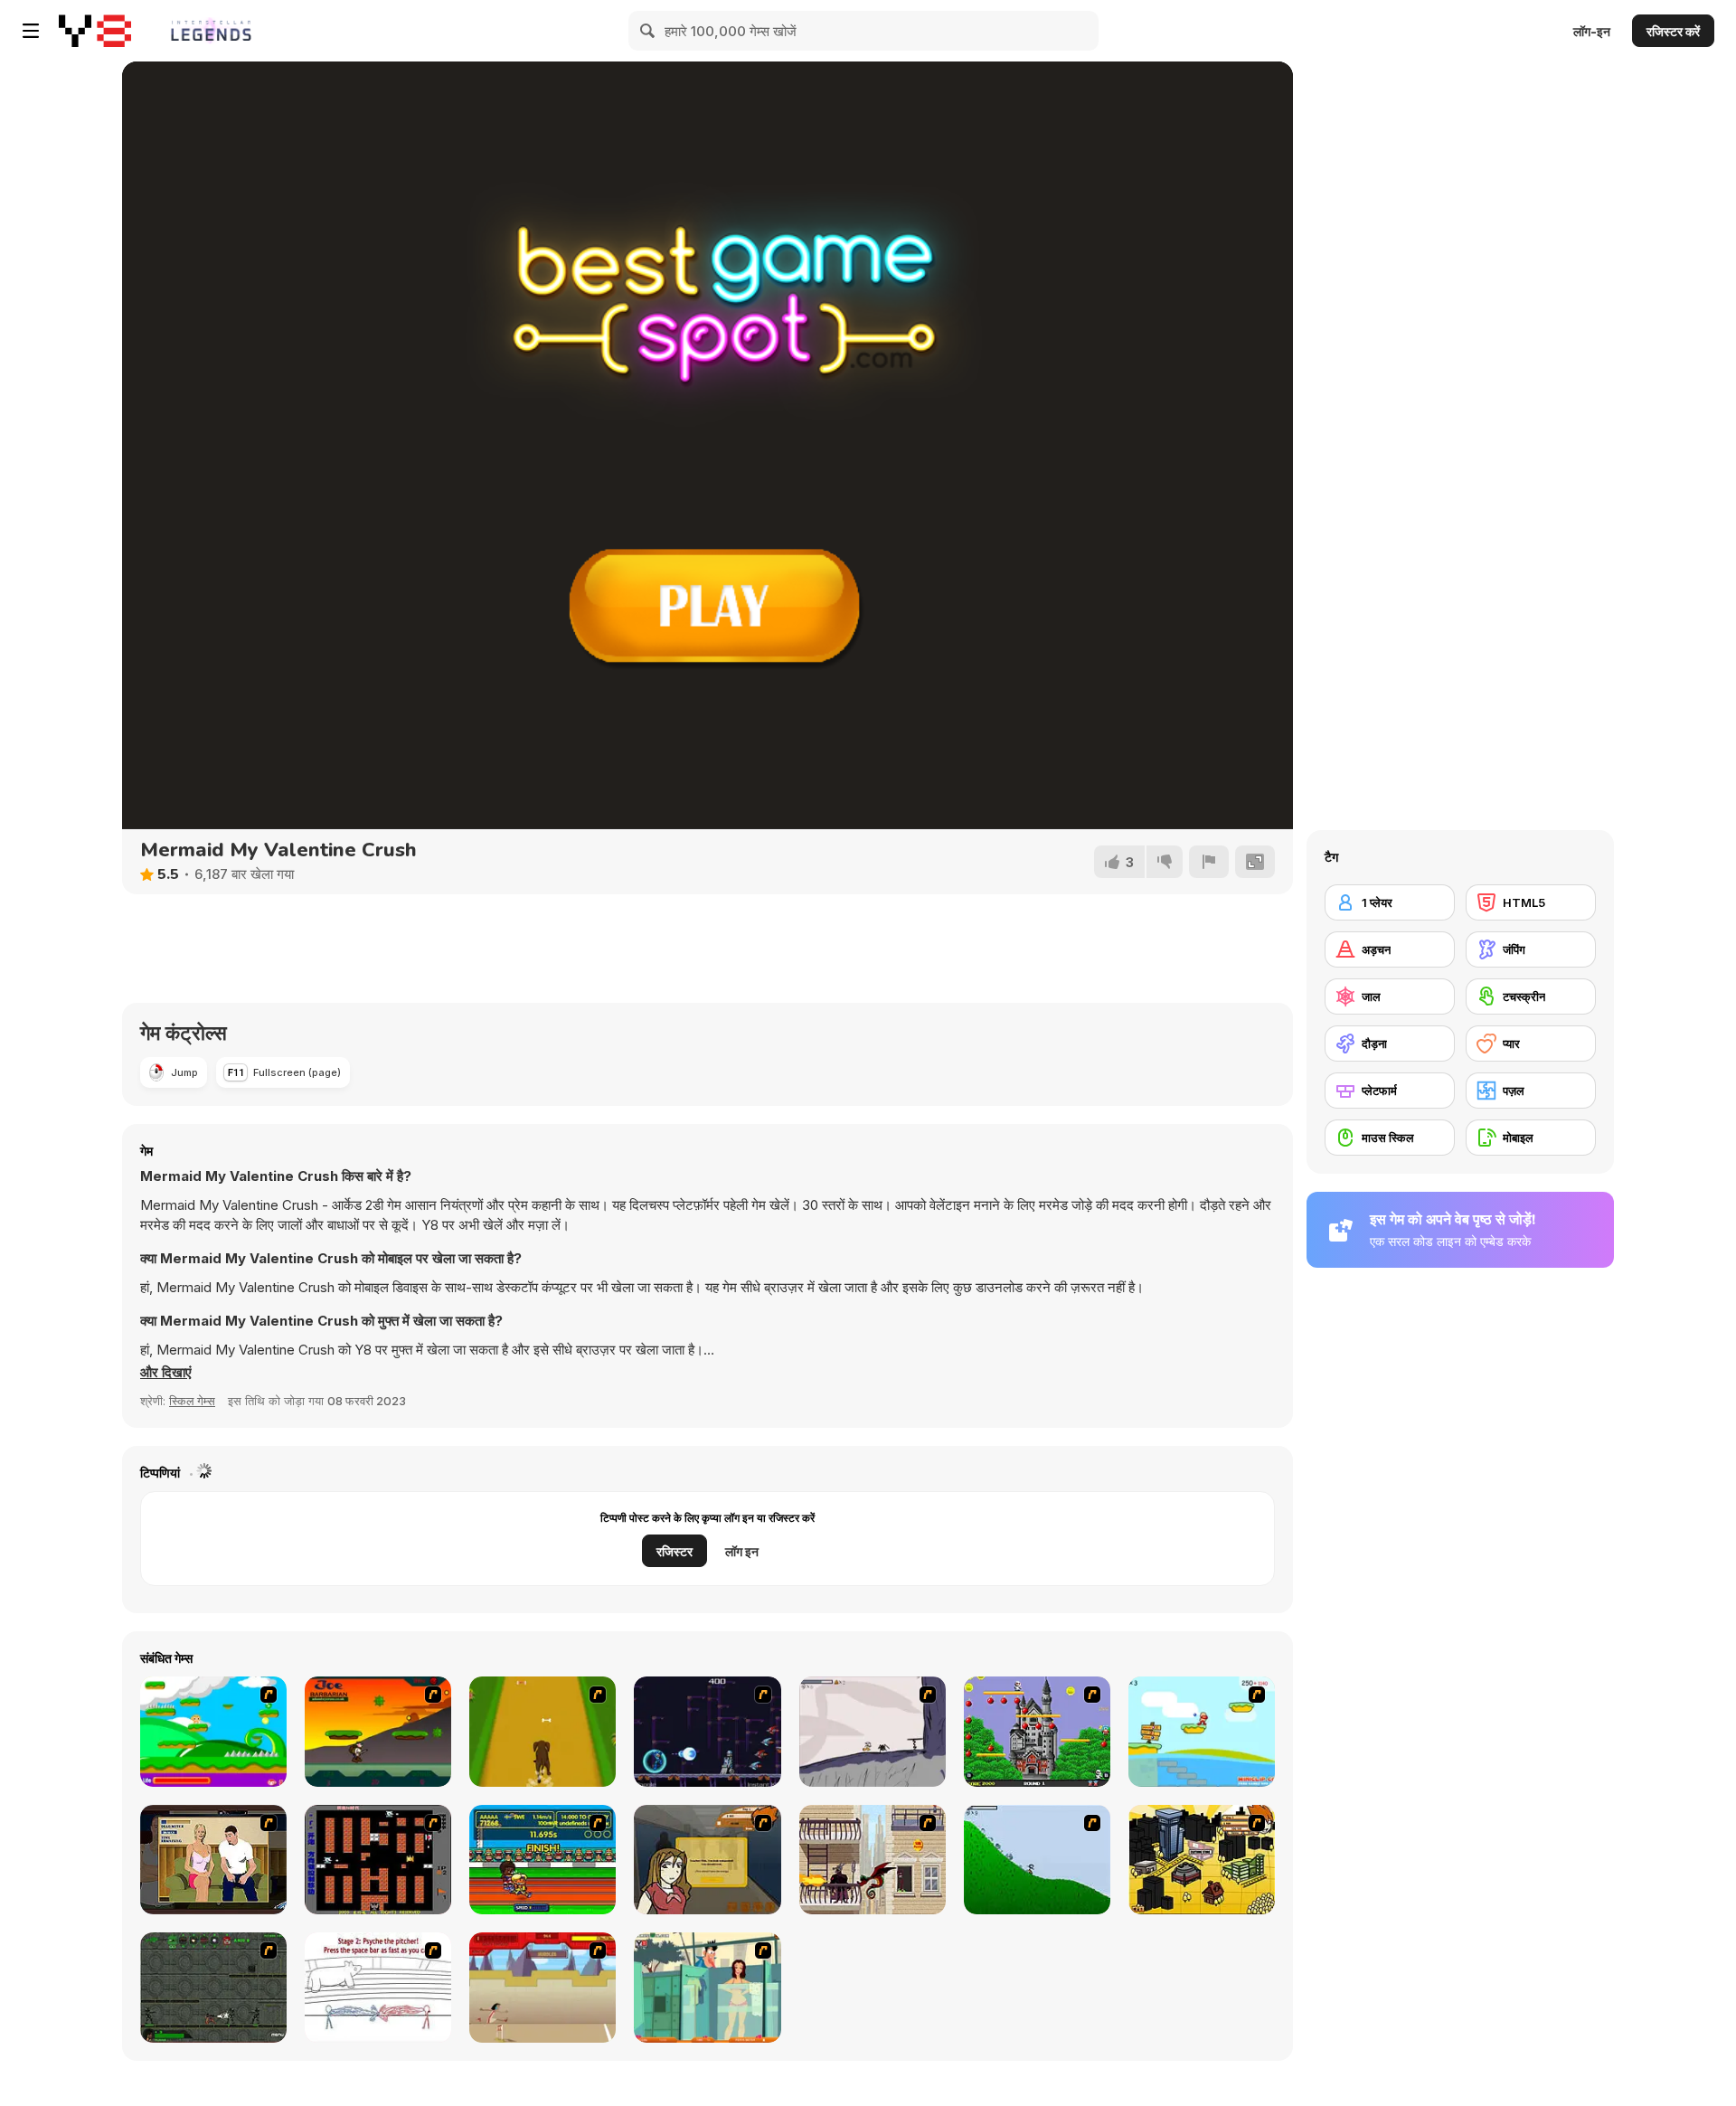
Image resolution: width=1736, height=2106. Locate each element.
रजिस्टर (675, 1551)
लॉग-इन (1592, 31)
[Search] (648, 31)
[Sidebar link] (31, 31)
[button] (166, 1373)
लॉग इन (742, 1551)
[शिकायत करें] (1209, 862)
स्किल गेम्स (192, 1401)
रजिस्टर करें (1673, 31)
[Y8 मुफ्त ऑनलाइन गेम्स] (95, 31)
